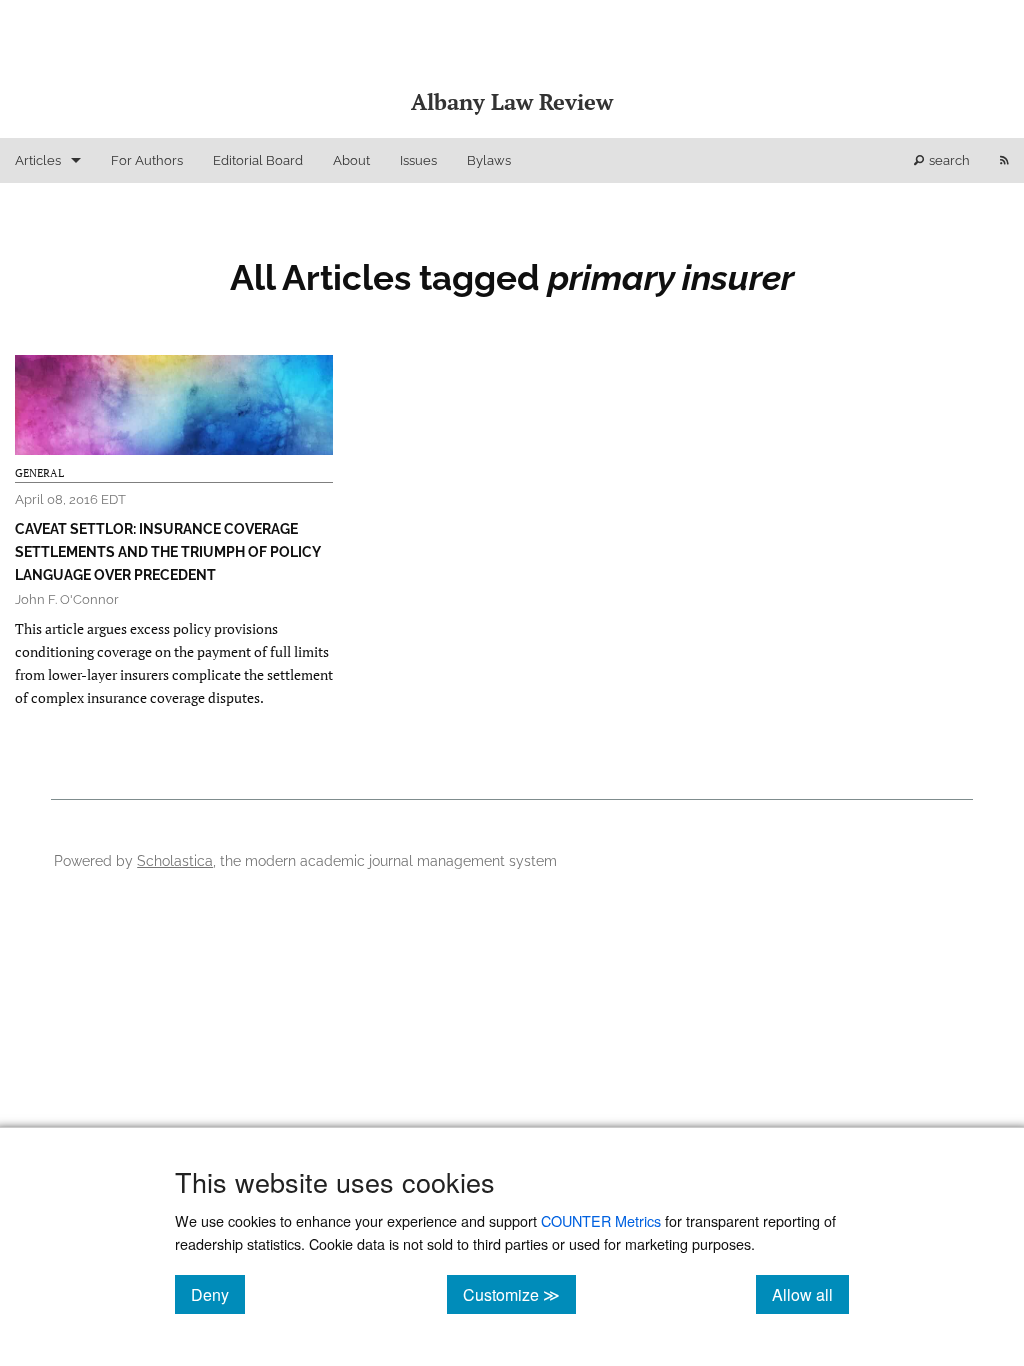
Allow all (810, 1294)
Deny (218, 1294)
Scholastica (175, 860)
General (39, 473)
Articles (38, 160)
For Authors (147, 160)
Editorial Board (258, 160)
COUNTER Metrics (601, 1220)
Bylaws (489, 160)
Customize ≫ (519, 1294)
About (351, 160)
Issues (418, 160)
